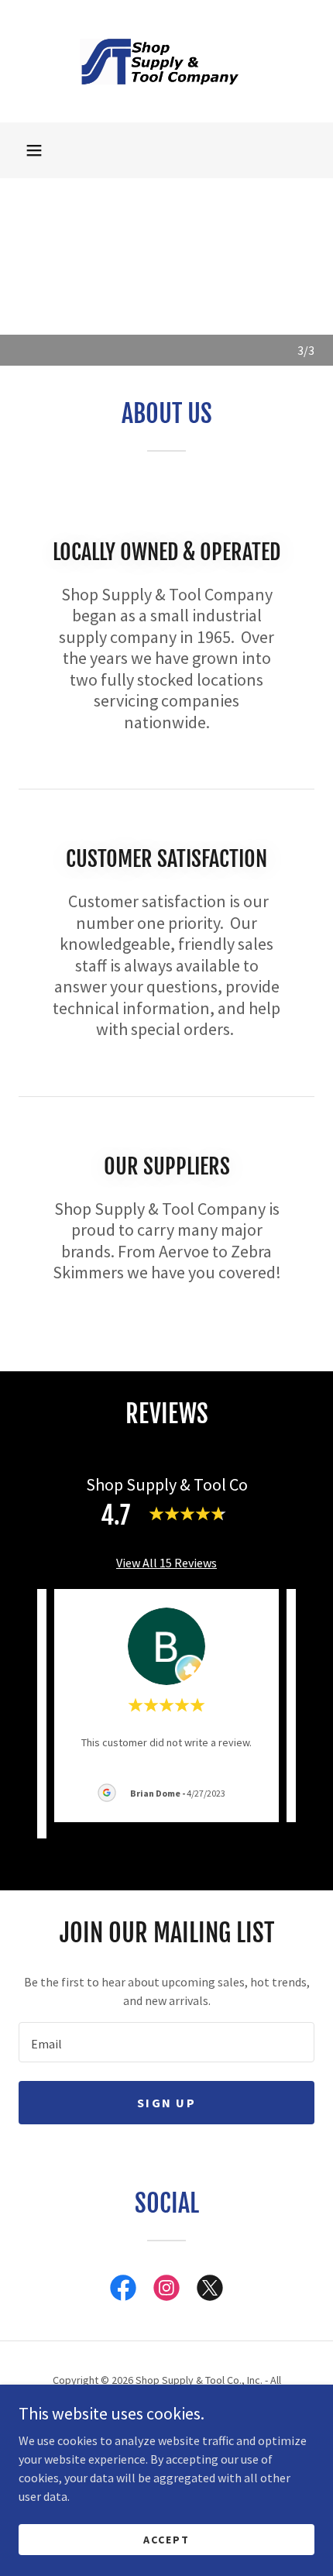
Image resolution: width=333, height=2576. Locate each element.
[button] (34, 150)
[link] (166, 61)
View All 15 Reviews (166, 1563)
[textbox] (166, 2042)
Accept (166, 2539)
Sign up (166, 2103)
